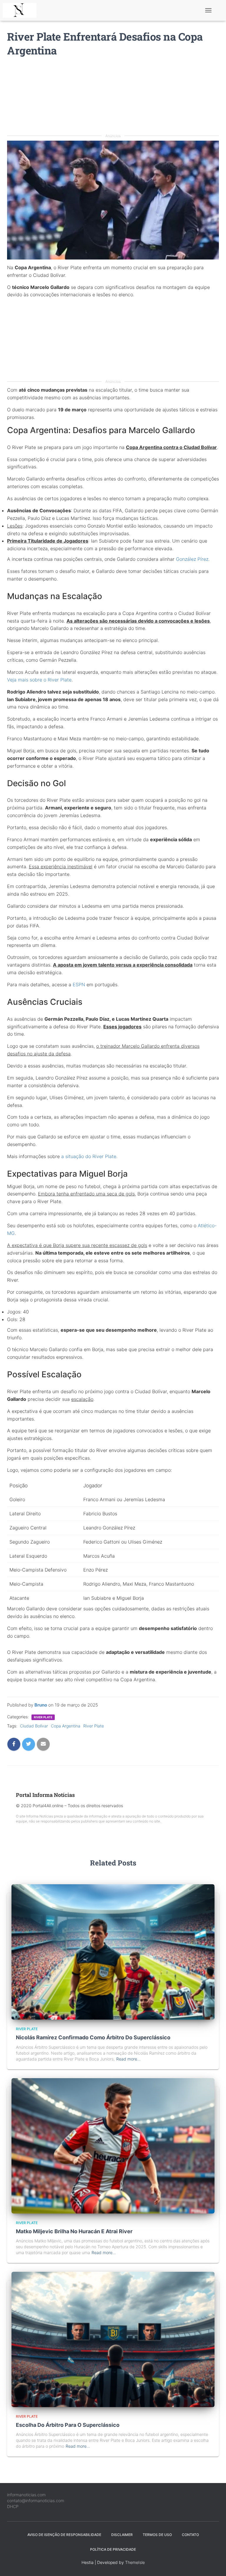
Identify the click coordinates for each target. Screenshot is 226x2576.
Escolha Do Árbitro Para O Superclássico (68, 2425)
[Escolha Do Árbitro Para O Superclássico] (113, 2339)
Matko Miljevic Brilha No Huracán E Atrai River (74, 2231)
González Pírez (192, 559)
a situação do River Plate (89, 1156)
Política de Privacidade (113, 2549)
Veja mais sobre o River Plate (39, 680)
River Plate (43, 1717)
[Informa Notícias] (22, 10)
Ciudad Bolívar (34, 1726)
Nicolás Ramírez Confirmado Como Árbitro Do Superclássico (93, 2037)
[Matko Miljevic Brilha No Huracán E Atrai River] (113, 2145)
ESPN (79, 984)
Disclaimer (122, 2535)
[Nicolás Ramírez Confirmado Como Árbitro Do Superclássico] (113, 1951)
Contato (190, 2535)
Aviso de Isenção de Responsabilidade (64, 2535)
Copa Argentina (66, 1726)
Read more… (128, 2059)
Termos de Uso (157, 2535)
